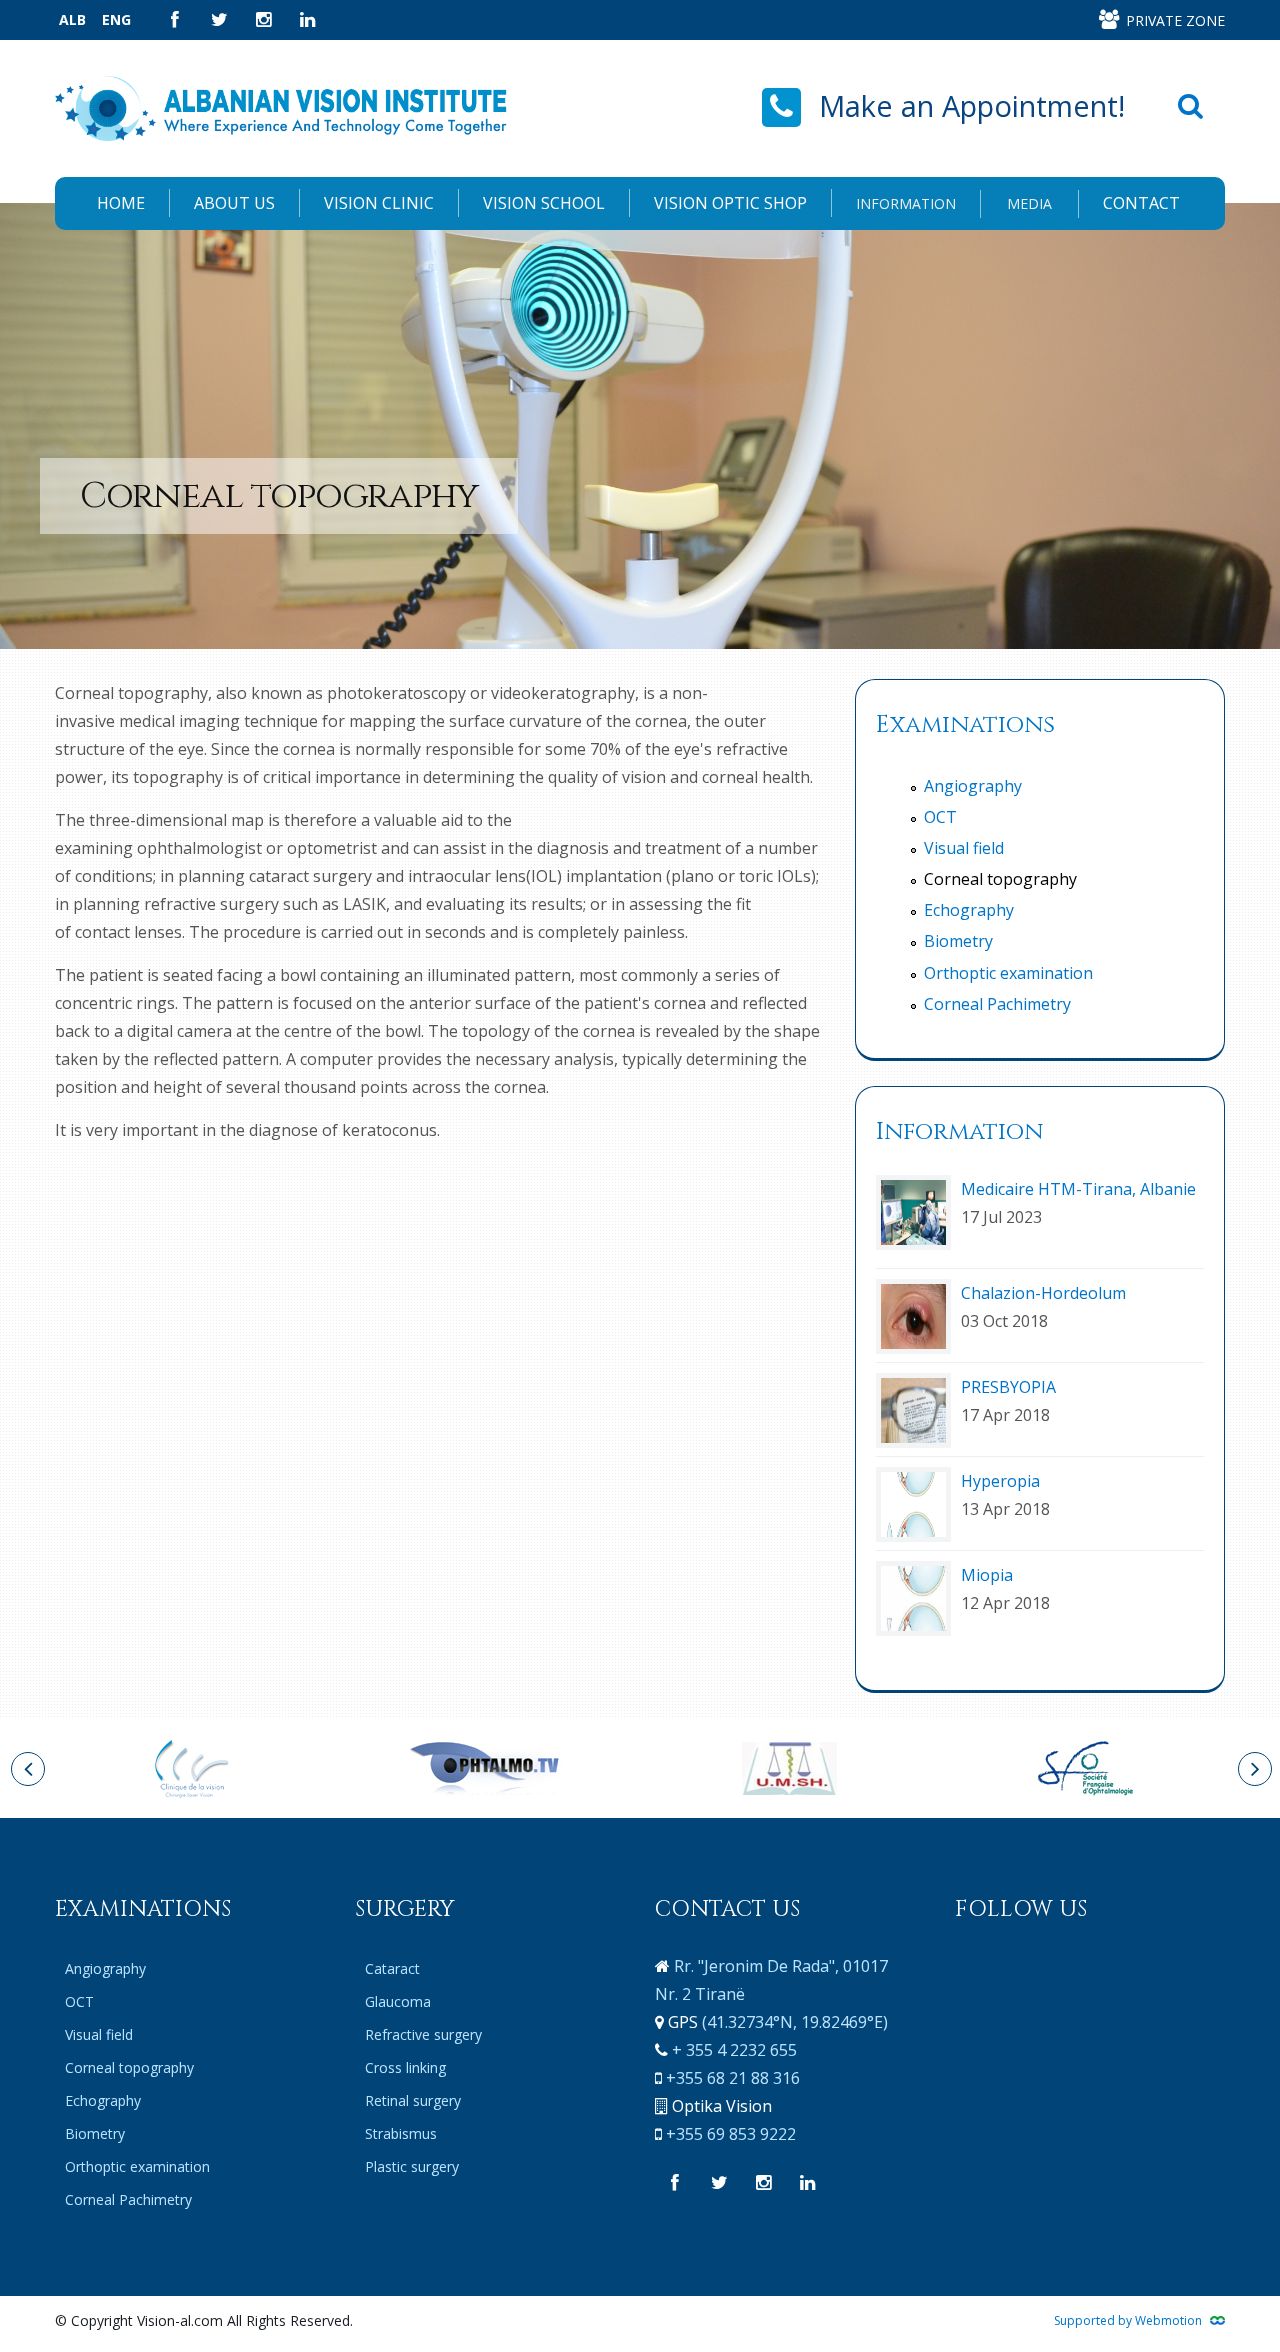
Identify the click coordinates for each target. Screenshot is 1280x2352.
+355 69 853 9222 (731, 2134)
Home (121, 203)
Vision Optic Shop (730, 203)
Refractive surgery (423, 2034)
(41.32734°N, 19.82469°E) (795, 2022)
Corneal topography (1000, 879)
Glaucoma (398, 2001)
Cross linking (405, 2067)
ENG (116, 19)
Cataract (392, 1968)
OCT (940, 817)
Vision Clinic (379, 203)
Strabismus (401, 2133)
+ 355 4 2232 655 (734, 2050)
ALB (72, 19)
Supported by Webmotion (1129, 2320)
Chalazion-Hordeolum (1043, 1293)
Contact (1141, 203)
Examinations (965, 725)
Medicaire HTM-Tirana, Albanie (1078, 1189)
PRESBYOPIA (1008, 1387)
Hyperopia (1000, 1481)
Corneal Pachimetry (997, 1004)
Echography (969, 910)
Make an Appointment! (972, 105)
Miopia (987, 1575)
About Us (234, 203)
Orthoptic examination (1008, 973)
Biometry (958, 941)
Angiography (973, 786)
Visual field (964, 848)
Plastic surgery (412, 2166)
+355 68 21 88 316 (733, 2078)
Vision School (544, 203)
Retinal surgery (413, 2100)
